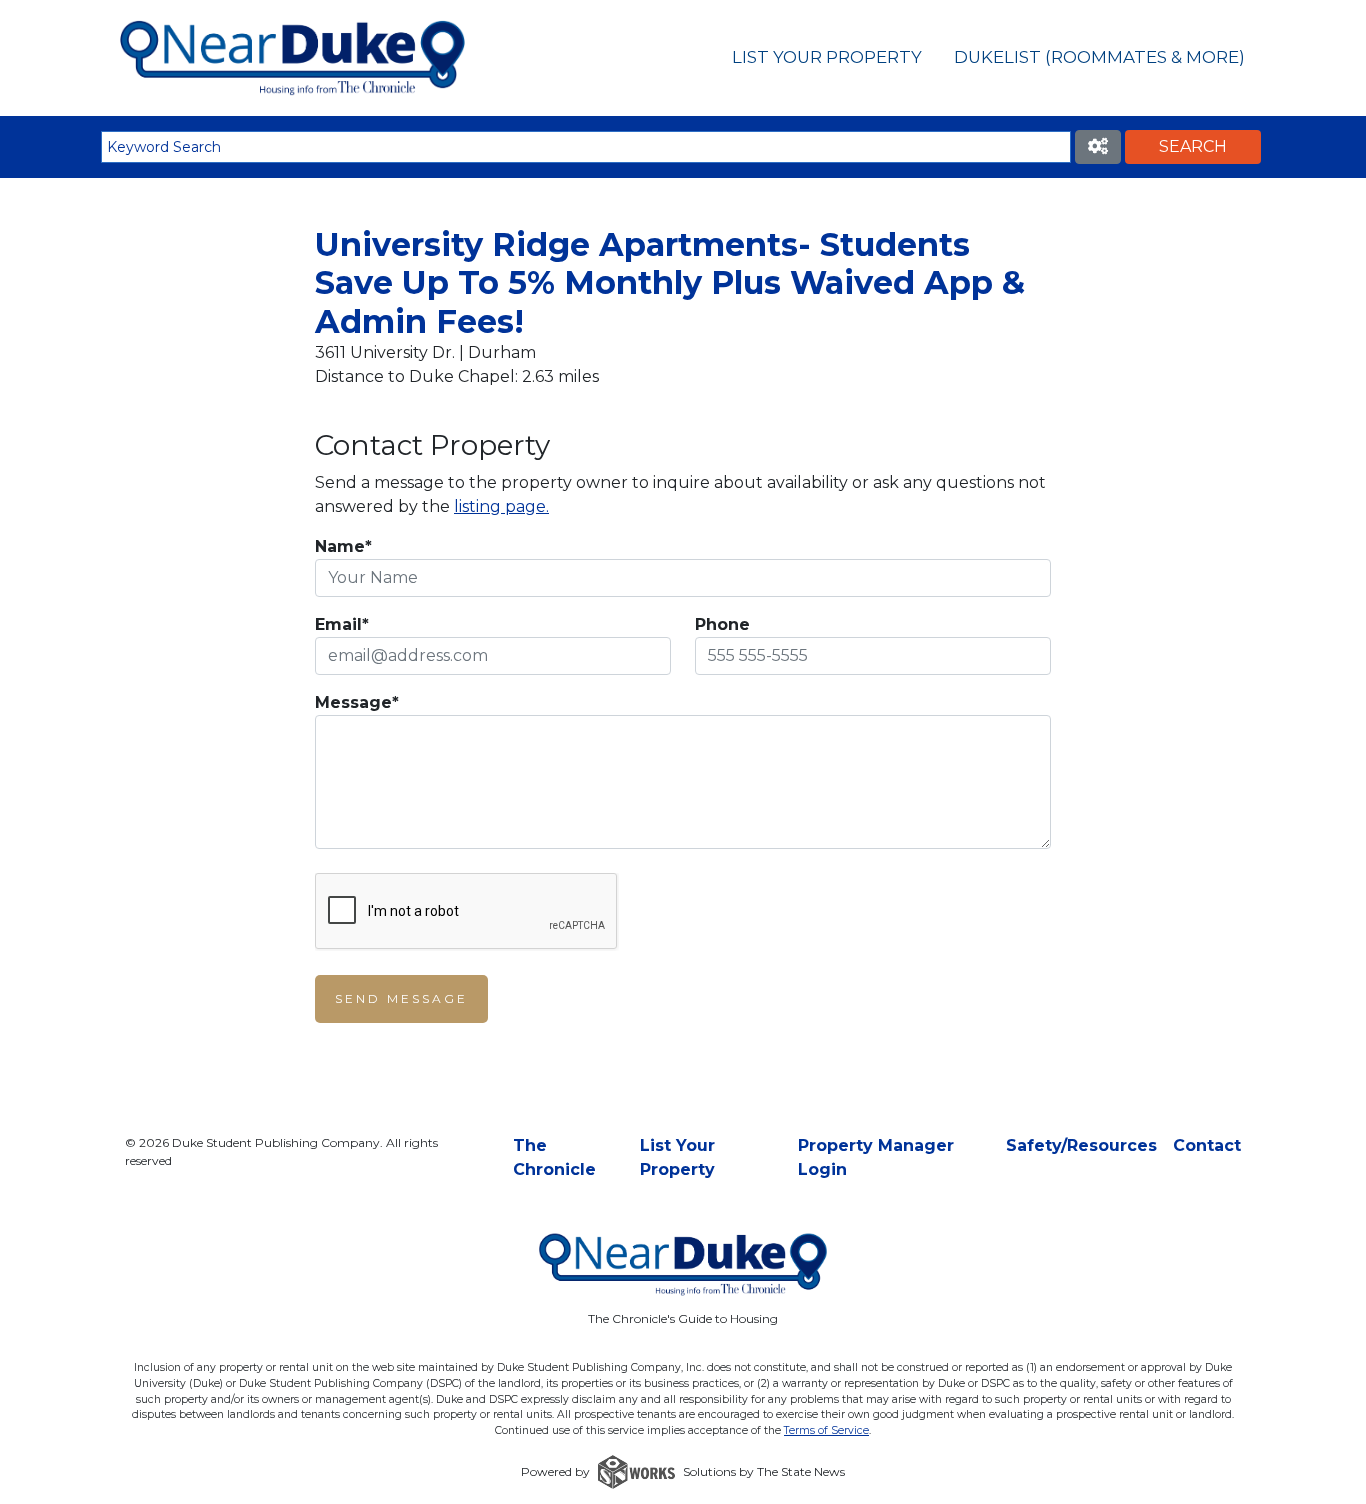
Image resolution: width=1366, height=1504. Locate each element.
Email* (342, 624)
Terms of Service (826, 1430)
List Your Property (827, 57)
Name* (343, 546)
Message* (357, 702)
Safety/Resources (1081, 1145)
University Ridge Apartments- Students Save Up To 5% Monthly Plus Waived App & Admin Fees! (670, 283)
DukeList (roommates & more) (1099, 57)
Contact (1207, 1145)
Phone (722, 624)
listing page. (501, 506)
